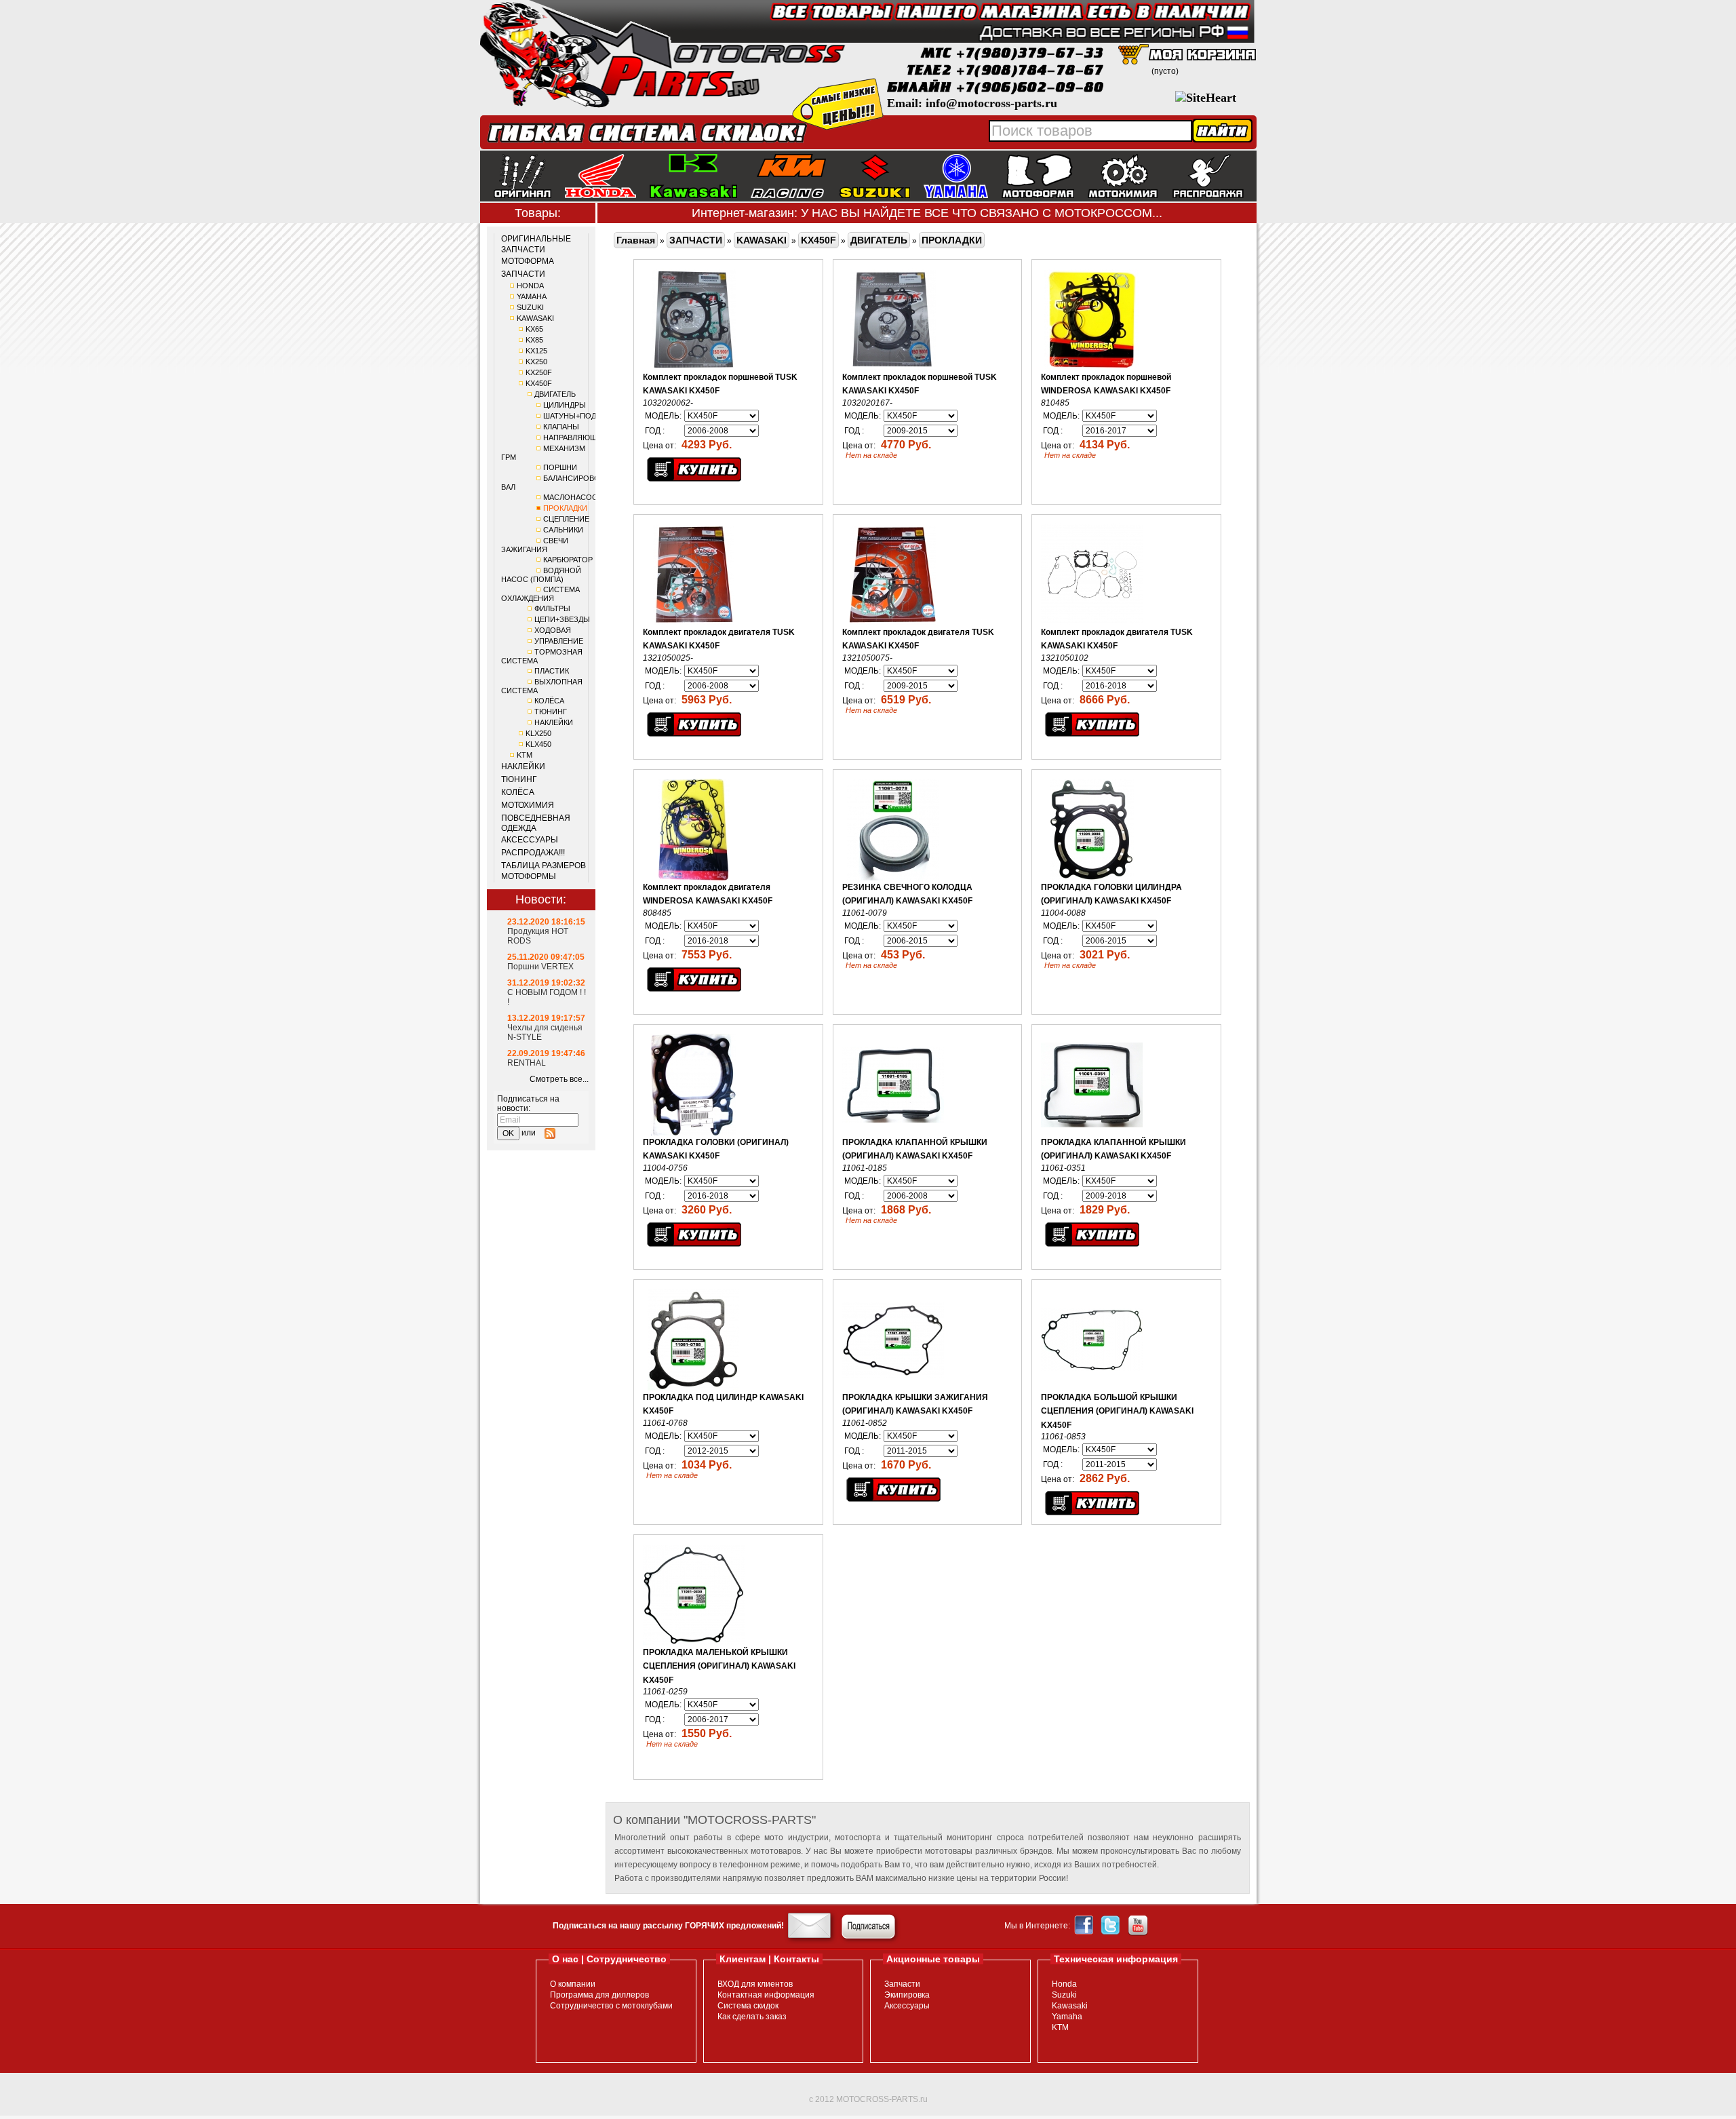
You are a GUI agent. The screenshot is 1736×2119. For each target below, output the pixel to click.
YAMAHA (532, 296)
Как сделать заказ (752, 2017)
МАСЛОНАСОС (570, 497)
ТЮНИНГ (551, 712)
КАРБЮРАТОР (568, 560)
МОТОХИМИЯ (528, 805)
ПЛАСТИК (552, 671)
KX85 (534, 340)
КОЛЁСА (549, 701)
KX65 (534, 329)
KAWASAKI (535, 318)
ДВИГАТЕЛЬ (555, 394)
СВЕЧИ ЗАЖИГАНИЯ (535, 545)
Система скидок (748, 2006)
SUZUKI (530, 307)
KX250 (536, 362)
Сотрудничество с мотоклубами (611, 2006)
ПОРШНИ (560, 467)
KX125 (536, 351)
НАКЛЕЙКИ (554, 722)
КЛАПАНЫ (561, 427)
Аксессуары (907, 2006)
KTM (525, 755)
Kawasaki (1070, 2006)
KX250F (539, 372)
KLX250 (538, 733)
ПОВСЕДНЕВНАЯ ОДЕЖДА (536, 823)
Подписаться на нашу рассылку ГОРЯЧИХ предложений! (668, 1926)
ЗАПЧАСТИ (523, 274)
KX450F (539, 383)
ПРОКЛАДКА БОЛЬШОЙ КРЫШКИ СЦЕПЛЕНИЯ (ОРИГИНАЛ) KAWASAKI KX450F (1117, 1411)
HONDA (530, 286)
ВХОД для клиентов (755, 1984)
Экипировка (907, 1995)
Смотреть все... (559, 1079)
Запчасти (902, 1984)
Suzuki (1064, 1995)
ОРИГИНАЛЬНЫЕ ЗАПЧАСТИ (536, 244)
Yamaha (1067, 2017)
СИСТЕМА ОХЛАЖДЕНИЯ (540, 594)
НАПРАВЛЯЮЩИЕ (575, 438)
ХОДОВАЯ (553, 630)
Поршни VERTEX (540, 967)
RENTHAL (527, 1063)
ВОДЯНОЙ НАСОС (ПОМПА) (541, 575)
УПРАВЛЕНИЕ (559, 641)
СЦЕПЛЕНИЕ (566, 519)
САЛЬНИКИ (563, 530)
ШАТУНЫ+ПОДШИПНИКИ (589, 416)
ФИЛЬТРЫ (552, 608)
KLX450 (538, 744)
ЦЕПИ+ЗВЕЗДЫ (562, 619)
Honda (1064, 1984)
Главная (636, 240)
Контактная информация (766, 1995)
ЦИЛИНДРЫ (565, 405)
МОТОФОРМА (528, 261)
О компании (573, 1984)
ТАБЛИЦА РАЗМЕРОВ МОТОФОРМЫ (544, 871)
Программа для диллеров (599, 1995)
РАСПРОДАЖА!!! (533, 853)
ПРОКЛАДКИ (565, 508)
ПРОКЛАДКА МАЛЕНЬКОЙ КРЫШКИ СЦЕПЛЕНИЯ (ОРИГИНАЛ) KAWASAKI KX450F (719, 1666)
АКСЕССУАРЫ (530, 840)
